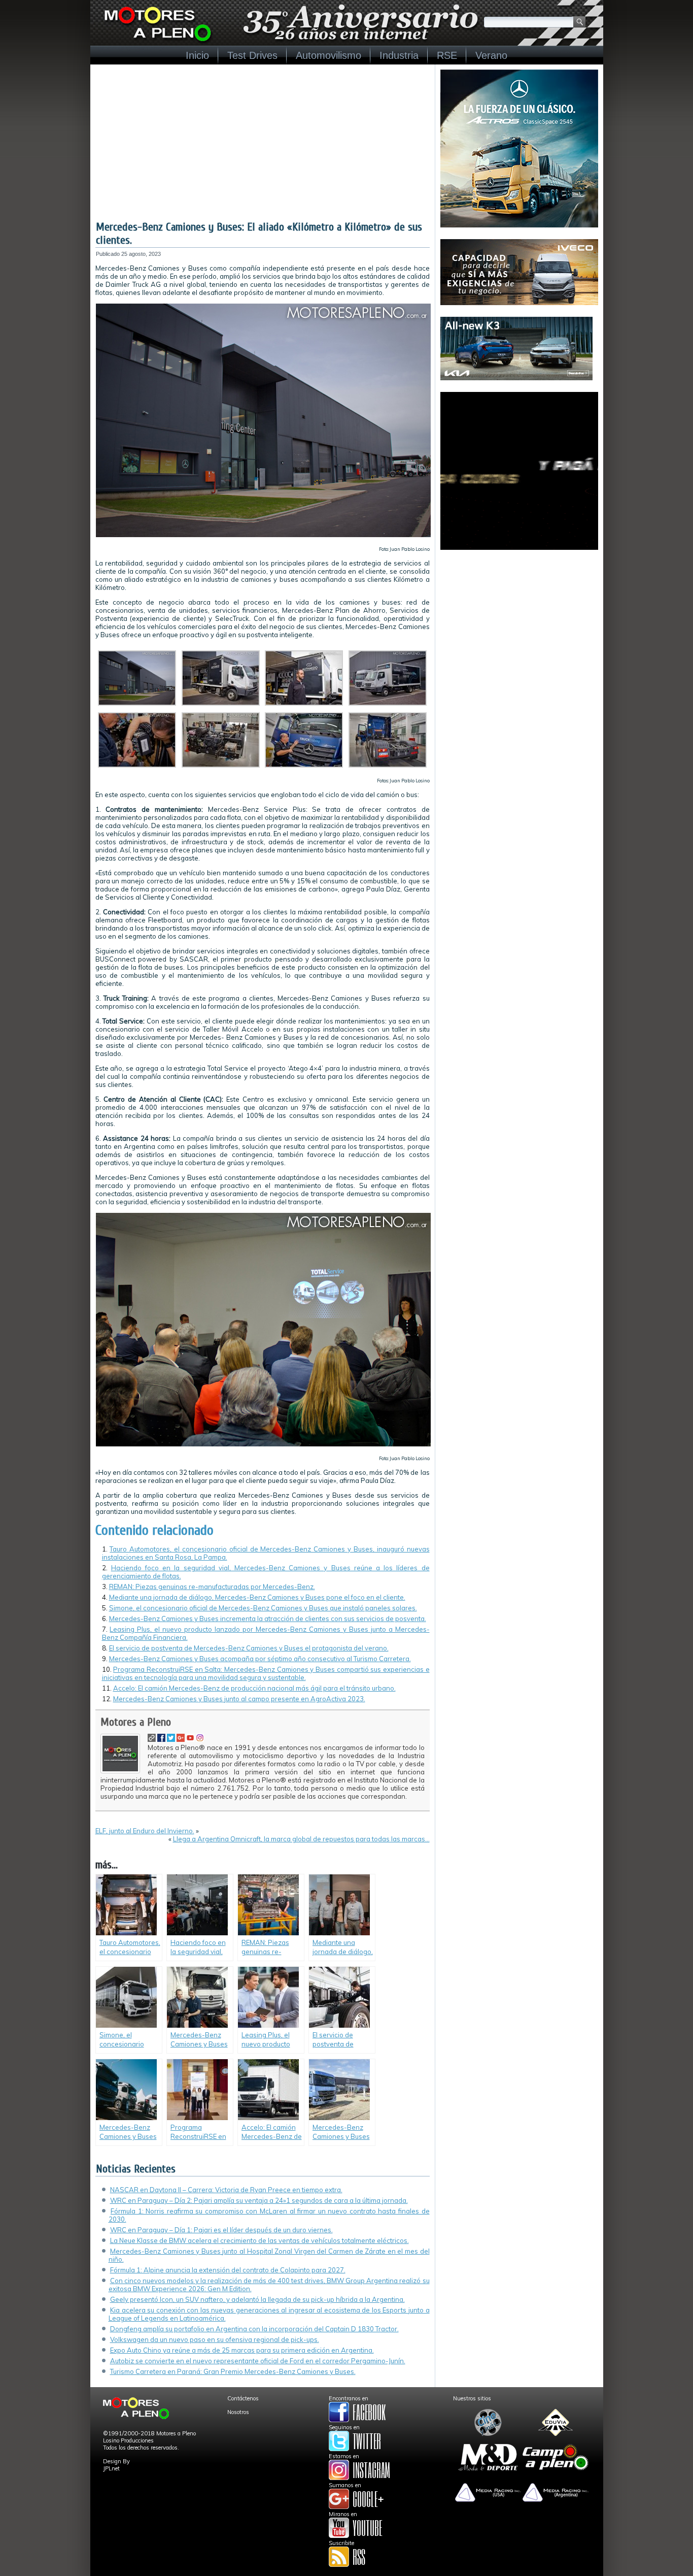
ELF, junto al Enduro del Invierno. (145, 1831)
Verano (491, 55)
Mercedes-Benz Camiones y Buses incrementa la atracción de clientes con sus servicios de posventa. (268, 1619)
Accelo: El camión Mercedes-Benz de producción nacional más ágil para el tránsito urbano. (254, 1688)
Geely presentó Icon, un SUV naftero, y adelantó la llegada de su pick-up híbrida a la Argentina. (257, 2299)
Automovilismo (328, 55)
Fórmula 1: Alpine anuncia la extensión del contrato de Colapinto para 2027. (228, 2270)
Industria (399, 55)
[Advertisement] (263, 144)
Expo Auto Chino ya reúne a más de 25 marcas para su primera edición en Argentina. (242, 2350)
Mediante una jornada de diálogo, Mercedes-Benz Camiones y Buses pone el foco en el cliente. (257, 1597)
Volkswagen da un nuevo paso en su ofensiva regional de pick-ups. (215, 2339)
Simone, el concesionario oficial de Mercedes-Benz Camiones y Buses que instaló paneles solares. (263, 1608)
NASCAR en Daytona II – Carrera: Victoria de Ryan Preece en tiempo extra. (226, 2190)
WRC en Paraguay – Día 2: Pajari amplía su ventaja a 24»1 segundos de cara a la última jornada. (259, 2200)
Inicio (197, 55)
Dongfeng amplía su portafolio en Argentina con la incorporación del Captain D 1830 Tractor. (254, 2329)
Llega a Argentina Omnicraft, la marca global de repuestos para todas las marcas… (301, 1839)
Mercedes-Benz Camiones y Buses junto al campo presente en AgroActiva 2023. (239, 1699)
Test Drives (252, 55)
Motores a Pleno (136, 1722)
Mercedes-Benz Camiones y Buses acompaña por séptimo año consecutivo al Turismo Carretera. (260, 1659)
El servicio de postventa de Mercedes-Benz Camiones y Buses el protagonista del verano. (249, 1648)
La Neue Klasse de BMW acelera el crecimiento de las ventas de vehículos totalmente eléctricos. (259, 2240)
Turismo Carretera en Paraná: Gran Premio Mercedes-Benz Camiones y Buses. (233, 2371)
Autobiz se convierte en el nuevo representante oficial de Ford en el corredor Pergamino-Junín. (258, 2361)
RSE (447, 55)
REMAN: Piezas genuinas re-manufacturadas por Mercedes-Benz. (212, 1587)
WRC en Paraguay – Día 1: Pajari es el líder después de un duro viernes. (221, 2230)
